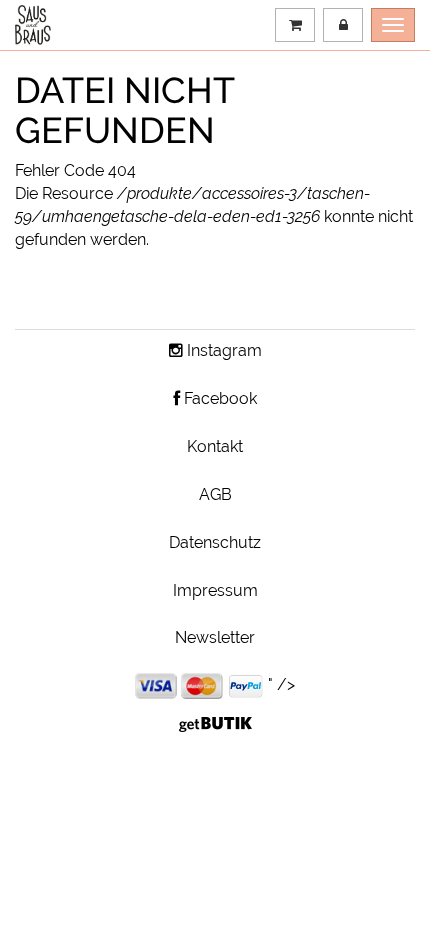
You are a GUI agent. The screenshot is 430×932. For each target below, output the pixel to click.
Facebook (218, 398)
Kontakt (215, 446)
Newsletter (215, 637)
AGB (215, 494)
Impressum (215, 590)
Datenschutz (215, 542)
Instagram (222, 350)
